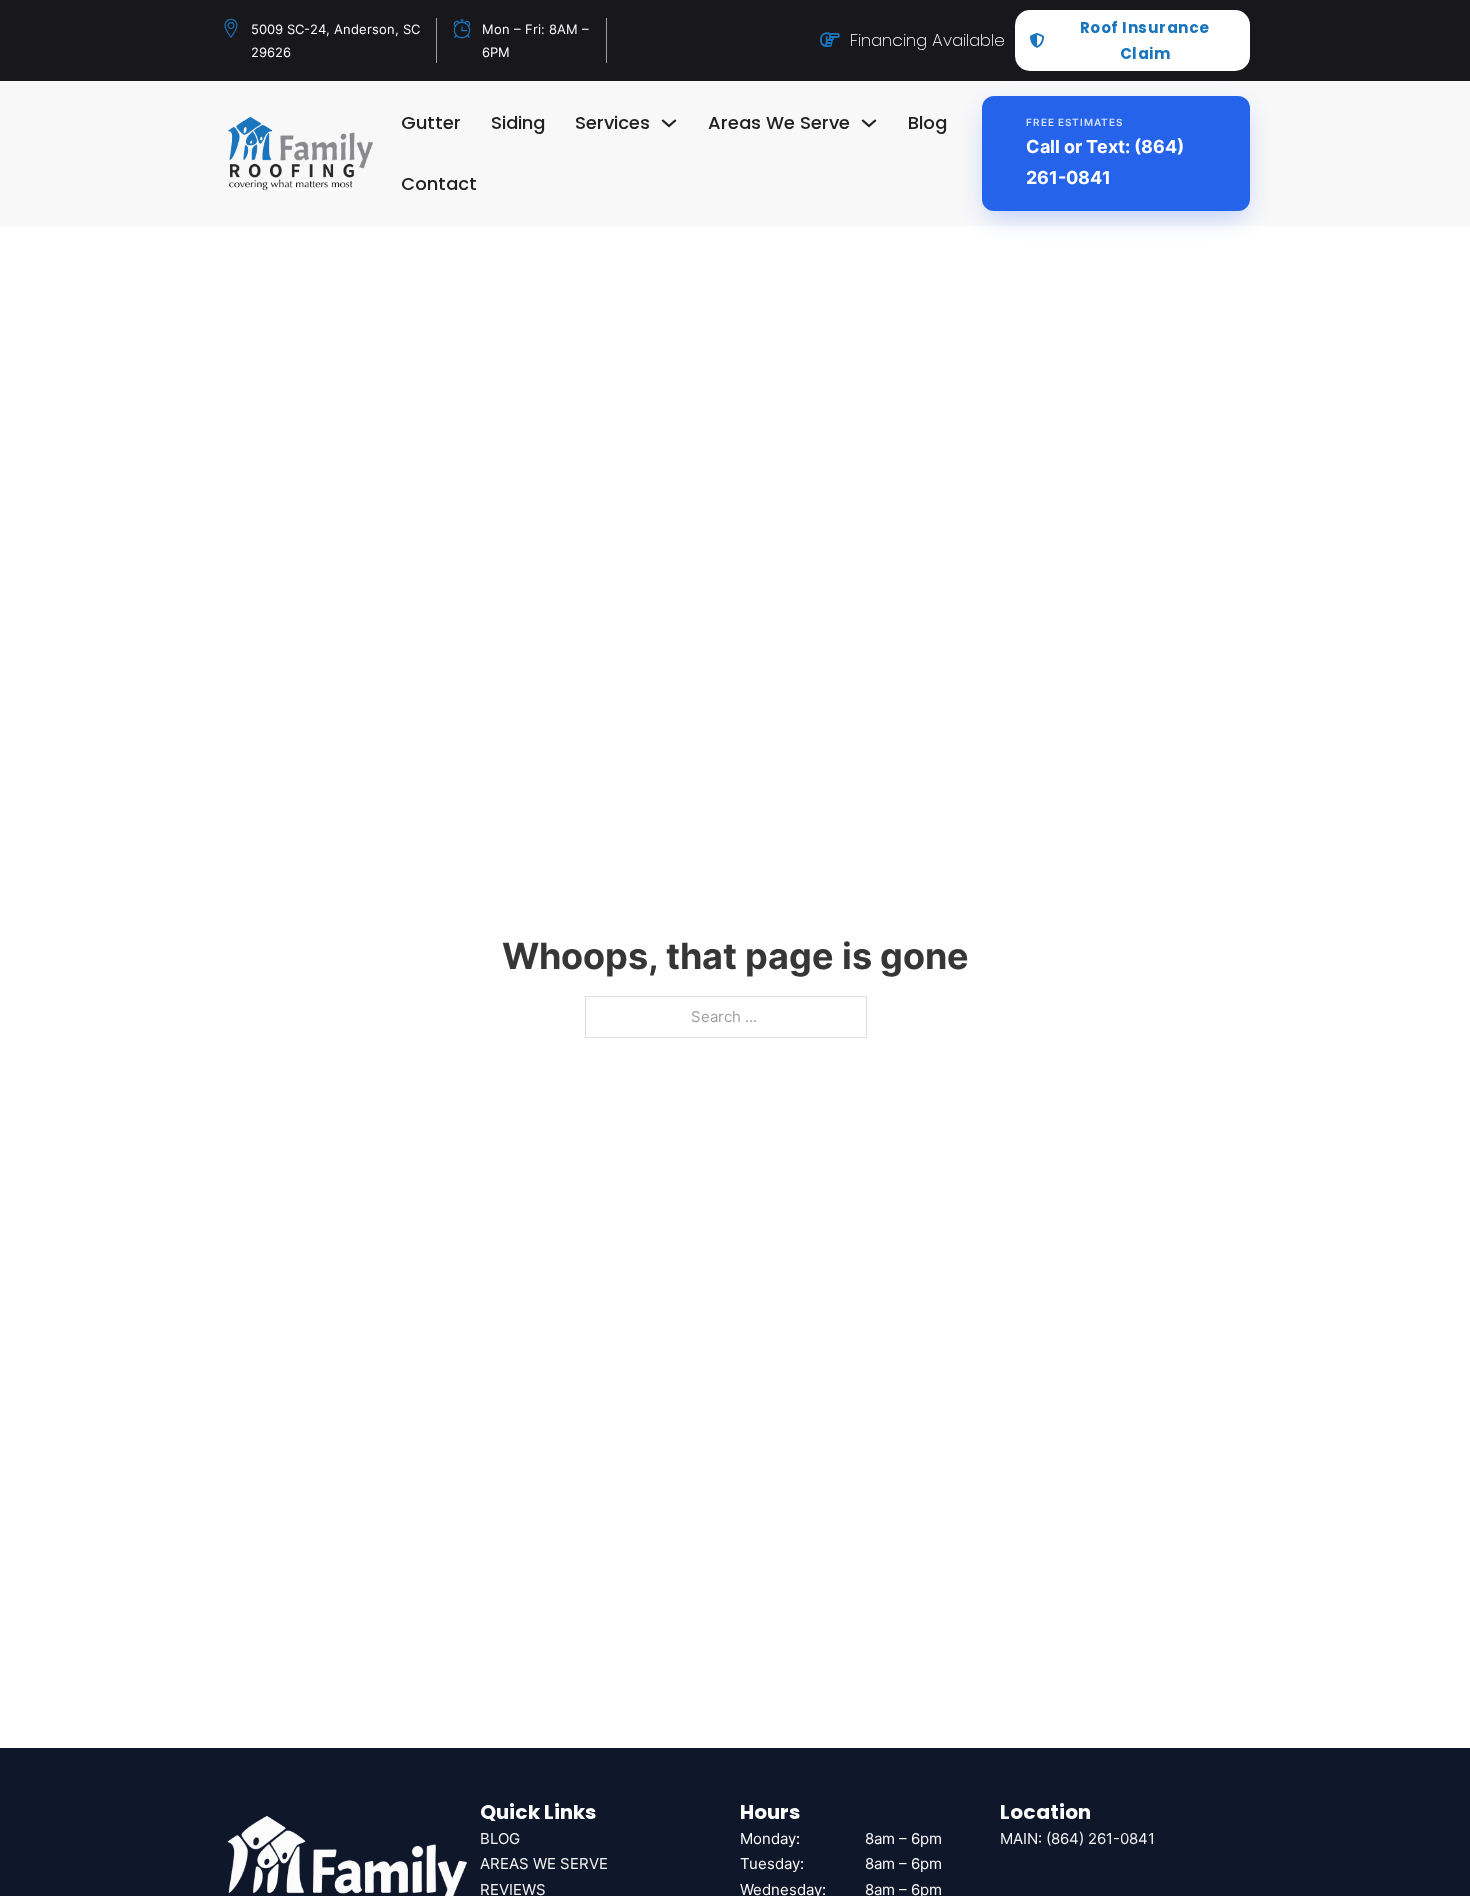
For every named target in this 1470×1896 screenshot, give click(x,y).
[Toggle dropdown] (669, 123)
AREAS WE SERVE (544, 1863)
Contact (439, 183)
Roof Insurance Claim (1145, 40)
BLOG (500, 1838)
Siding (518, 122)
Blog (927, 122)
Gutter (431, 122)
